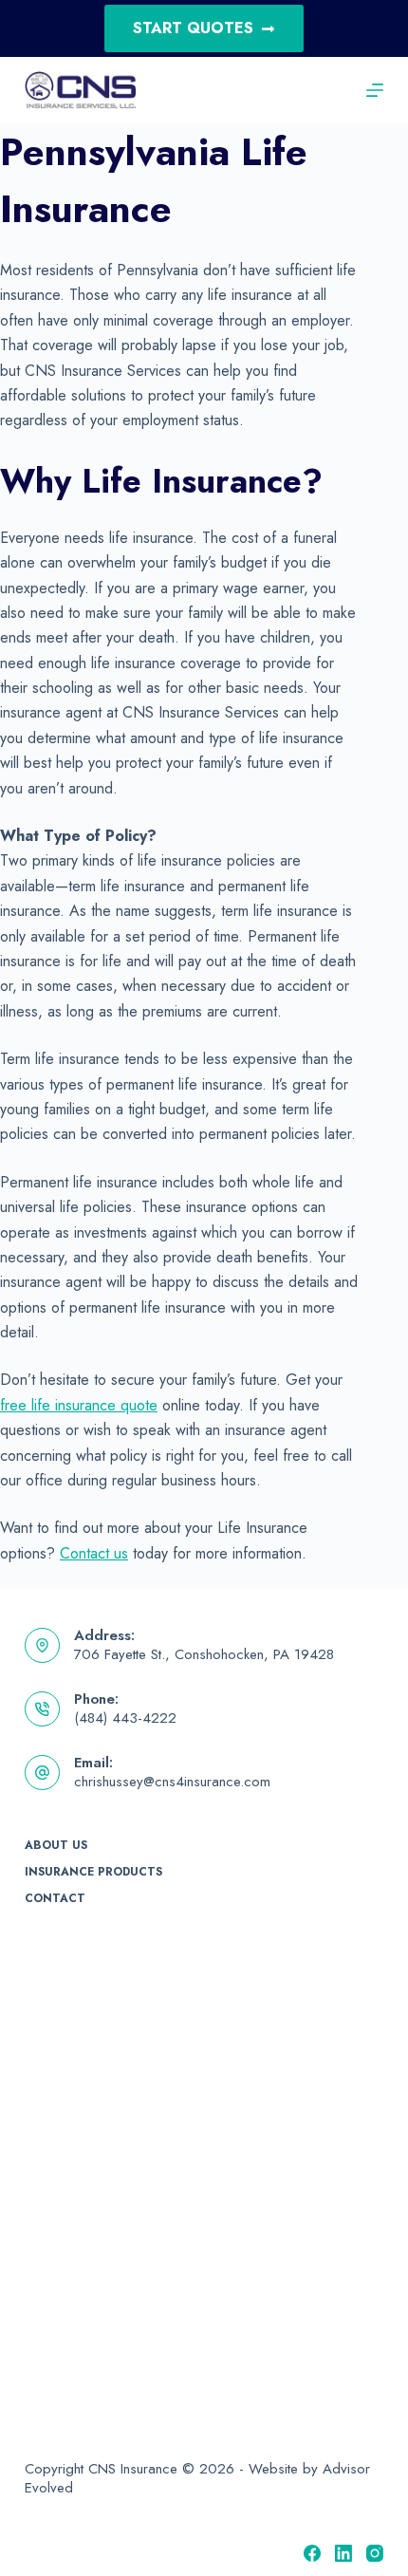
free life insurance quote (79, 1405)
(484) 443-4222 (125, 1718)
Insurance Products (93, 1873)
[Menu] (375, 90)
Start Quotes (193, 28)
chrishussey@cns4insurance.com (172, 1782)
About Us (56, 1846)
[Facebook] (312, 2553)
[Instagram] (375, 2553)
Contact (55, 1899)
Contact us (94, 1553)
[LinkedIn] (343, 2553)
